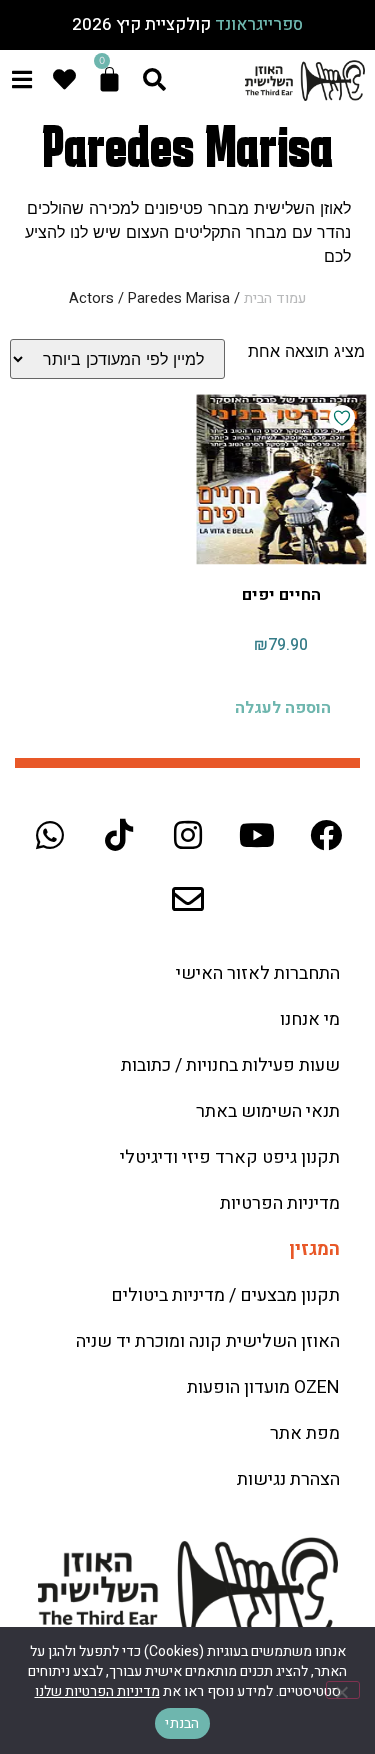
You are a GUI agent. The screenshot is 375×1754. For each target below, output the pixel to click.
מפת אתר (305, 1433)
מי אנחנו (310, 1019)
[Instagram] (188, 835)
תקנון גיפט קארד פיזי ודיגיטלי (230, 1157)
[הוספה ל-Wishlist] (342, 418)
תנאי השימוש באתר (268, 1111)
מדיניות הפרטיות (280, 1203)
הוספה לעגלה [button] (283, 708)
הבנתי (182, 1723)
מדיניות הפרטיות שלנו (97, 1691)
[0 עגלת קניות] (109, 79)
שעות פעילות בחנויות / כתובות (230, 1065)
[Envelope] (188, 899)
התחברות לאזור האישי (258, 973)
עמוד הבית (275, 298)
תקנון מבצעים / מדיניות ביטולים (225, 1295)
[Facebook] (326, 835)
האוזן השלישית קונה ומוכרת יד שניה (208, 1341)
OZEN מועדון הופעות (263, 1387)
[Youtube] (257, 835)
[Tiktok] (119, 835)
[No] (343, 1690)
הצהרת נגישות (288, 1479)
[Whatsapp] (50, 835)
